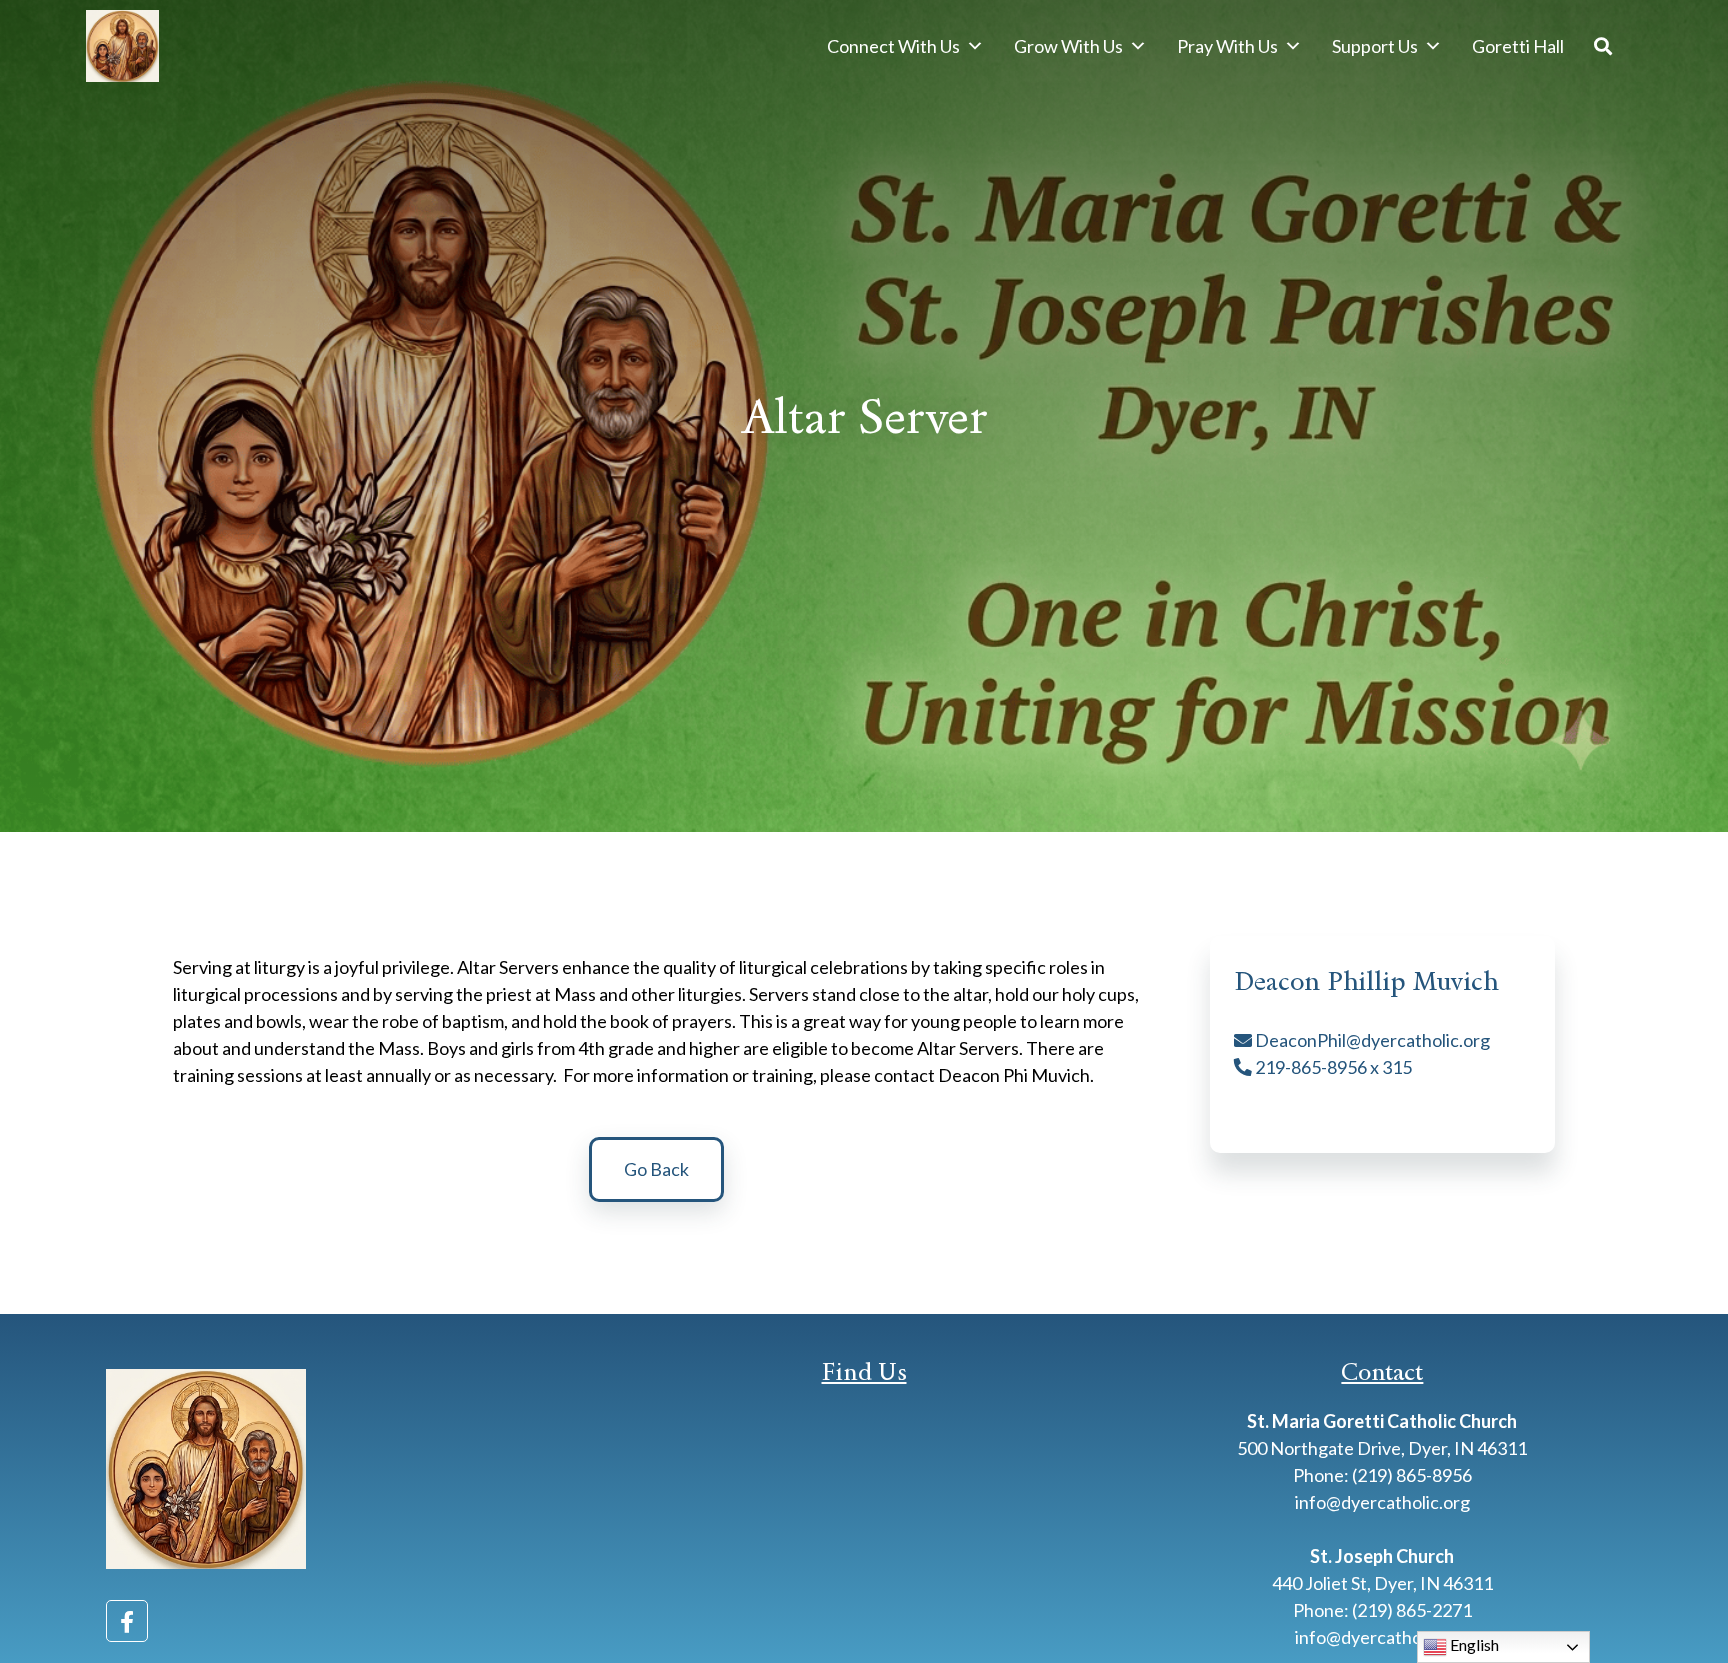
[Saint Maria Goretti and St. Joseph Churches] (122, 46)
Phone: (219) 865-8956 (1382, 1475)
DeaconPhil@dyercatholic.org (1371, 1040)
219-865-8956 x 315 (1332, 1067)
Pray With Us (1227, 46)
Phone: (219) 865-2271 (1382, 1610)
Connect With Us (893, 46)
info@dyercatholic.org (1382, 1502)
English (1473, 1644)
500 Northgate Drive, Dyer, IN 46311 (1382, 1448)
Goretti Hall (1518, 46)
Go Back (656, 1169)
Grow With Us (1068, 46)
